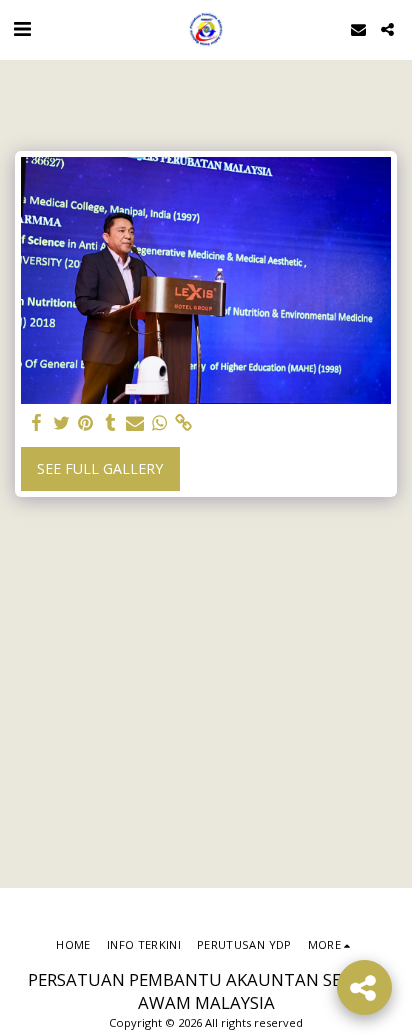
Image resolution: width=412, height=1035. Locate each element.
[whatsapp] (160, 423)
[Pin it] (86, 423)
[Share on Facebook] (37, 423)
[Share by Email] (135, 423)
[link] (184, 423)
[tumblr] (111, 423)
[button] (22, 28)
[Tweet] (62, 423)
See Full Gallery (100, 468)
